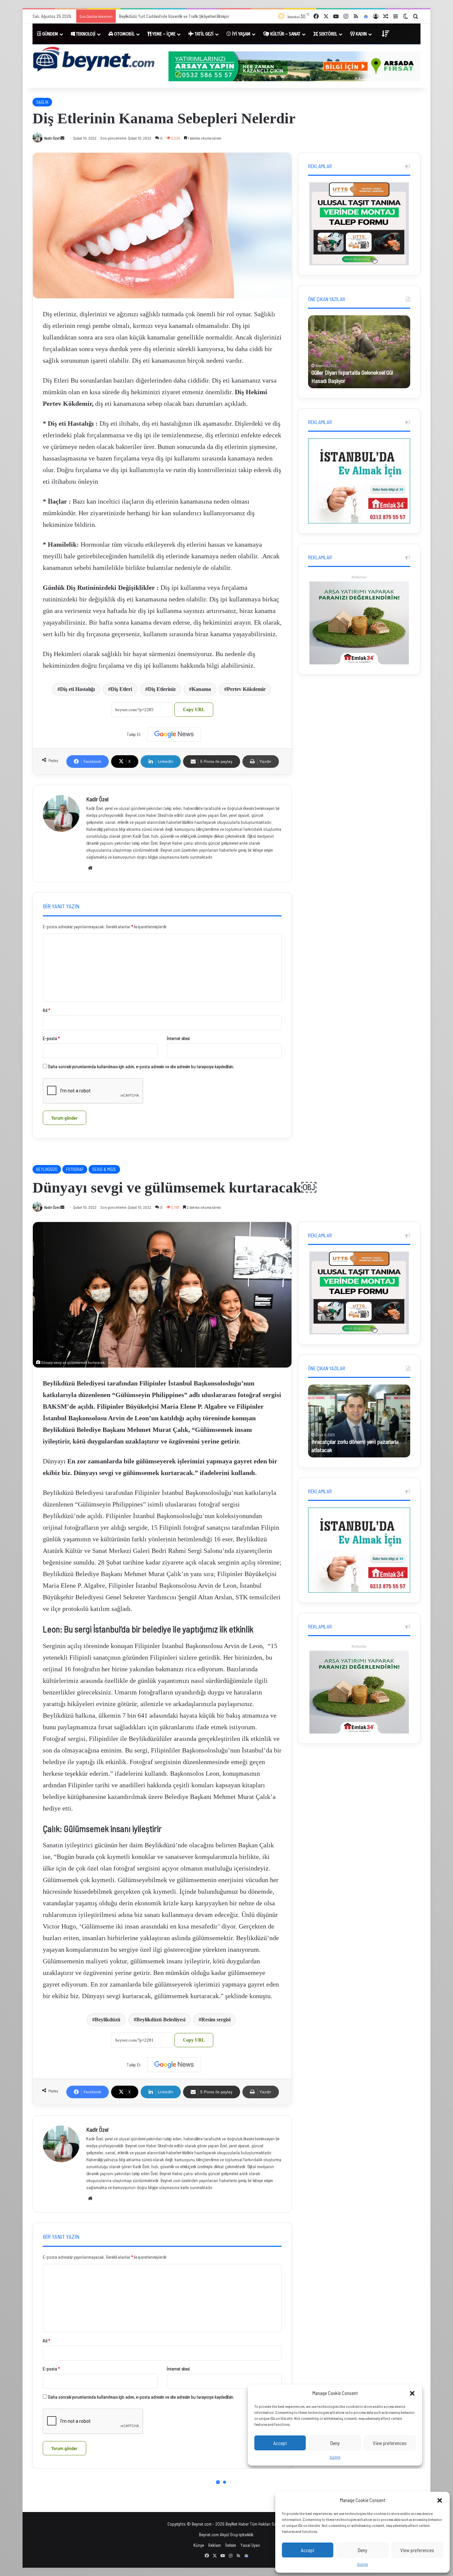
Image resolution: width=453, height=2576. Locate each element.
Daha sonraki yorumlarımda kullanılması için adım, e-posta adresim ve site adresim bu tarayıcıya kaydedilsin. (141, 1067)
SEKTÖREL (328, 34)
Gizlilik (363, 2564)
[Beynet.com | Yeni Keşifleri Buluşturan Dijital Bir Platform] (94, 60)
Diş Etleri (121, 689)
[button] (440, 2500)
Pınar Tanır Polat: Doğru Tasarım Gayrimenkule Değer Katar (170, 16)
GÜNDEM (50, 34)
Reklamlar (359, 577)
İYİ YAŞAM (241, 34)
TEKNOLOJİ (85, 34)
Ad (46, 1010)
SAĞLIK (42, 102)
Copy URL (194, 710)
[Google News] (174, 734)
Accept (308, 2550)
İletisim (231, 2545)
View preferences (417, 2550)
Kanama (201, 689)
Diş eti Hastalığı (77, 689)
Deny (362, 2550)
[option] (359, 352)
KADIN (361, 34)
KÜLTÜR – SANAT (285, 34)
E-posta (51, 1038)
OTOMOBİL (124, 34)
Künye (199, 2545)
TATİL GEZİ (204, 34)
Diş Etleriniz (162, 689)
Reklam (215, 2545)
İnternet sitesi (178, 1038)
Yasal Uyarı (250, 2545)
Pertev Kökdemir (246, 689)
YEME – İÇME (163, 34)
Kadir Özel (52, 138)
